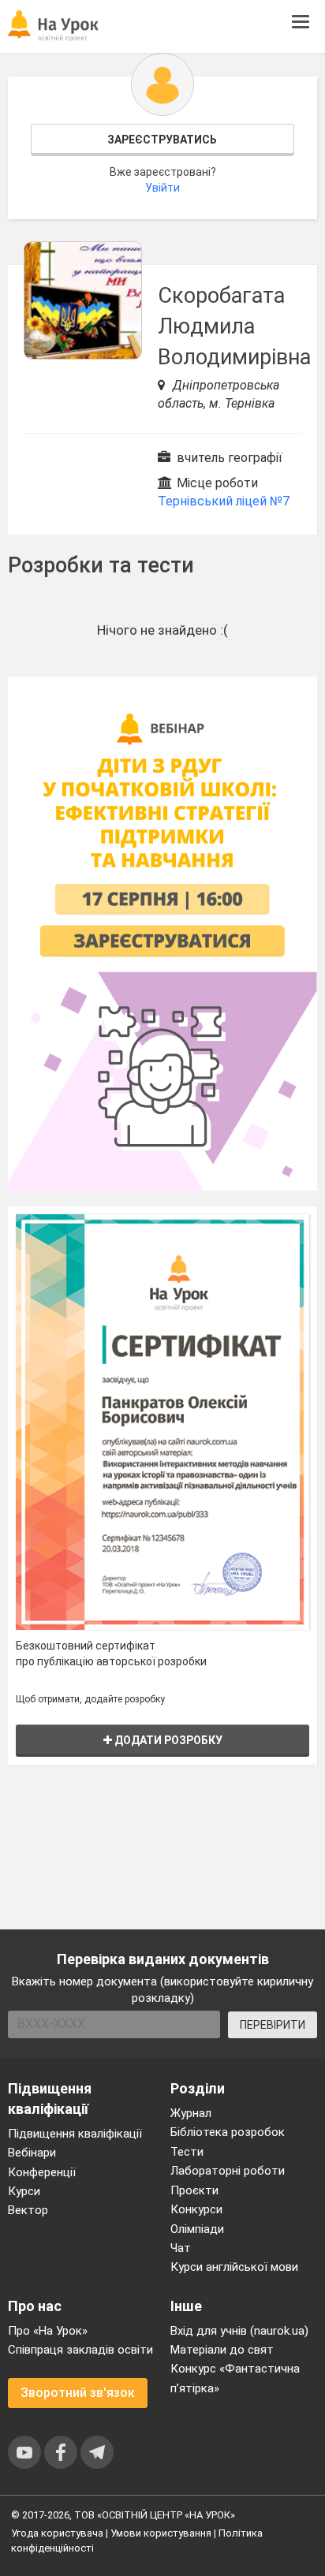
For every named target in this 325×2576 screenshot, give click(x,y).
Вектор (28, 2210)
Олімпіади (197, 2229)
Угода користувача (57, 2533)
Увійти (162, 188)
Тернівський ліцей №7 (224, 501)
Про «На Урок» (48, 2331)
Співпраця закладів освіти (80, 2350)
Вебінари (32, 2153)
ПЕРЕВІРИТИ (273, 2025)
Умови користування (161, 2533)
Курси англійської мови (234, 2267)
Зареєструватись (162, 140)
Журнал (191, 2113)
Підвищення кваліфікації (75, 2134)
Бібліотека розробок (228, 2132)
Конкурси (196, 2209)
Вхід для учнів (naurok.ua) (239, 2331)
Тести (187, 2152)
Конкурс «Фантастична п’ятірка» (235, 2378)
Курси (24, 2191)
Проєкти (194, 2190)
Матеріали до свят (222, 2350)
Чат (181, 2248)
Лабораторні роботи (228, 2171)
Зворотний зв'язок (78, 2393)
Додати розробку (167, 1740)
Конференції (42, 2172)
